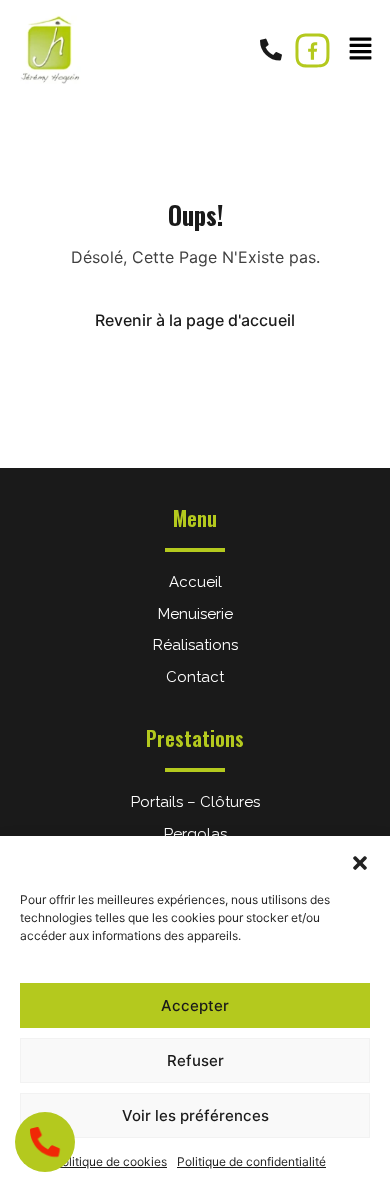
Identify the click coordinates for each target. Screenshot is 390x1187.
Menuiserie (195, 614)
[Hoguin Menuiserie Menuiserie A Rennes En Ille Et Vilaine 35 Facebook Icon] (312, 50)
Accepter (195, 1005)
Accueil (195, 582)
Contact (195, 677)
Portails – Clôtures (195, 802)
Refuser (195, 1060)
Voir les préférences (195, 1115)
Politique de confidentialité (251, 1161)
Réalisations (195, 645)
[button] (360, 861)
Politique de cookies (110, 1161)
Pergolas (195, 834)
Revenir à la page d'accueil (195, 320)
